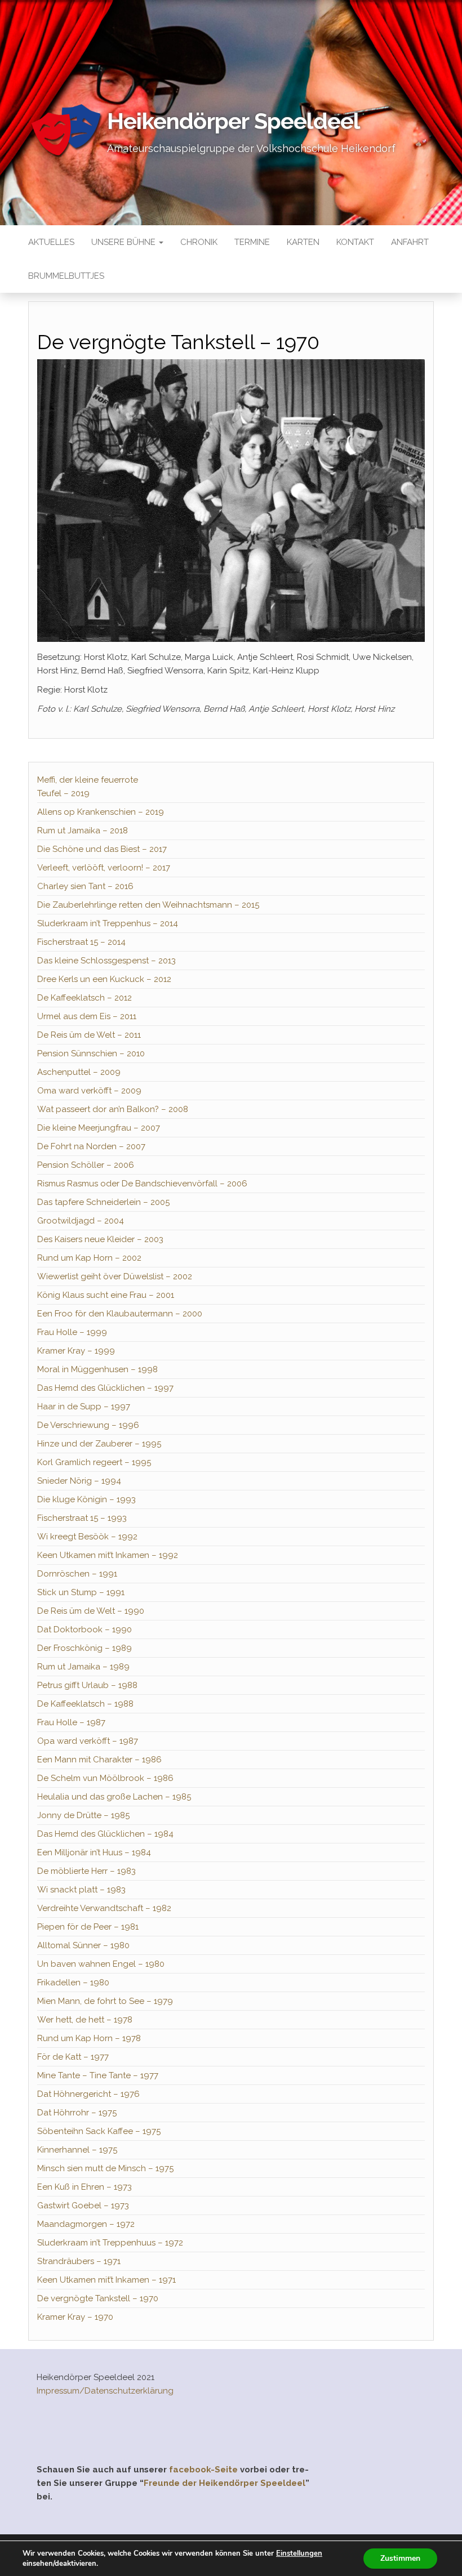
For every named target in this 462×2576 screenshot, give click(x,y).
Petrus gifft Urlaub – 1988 (87, 1685)
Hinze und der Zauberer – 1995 (99, 1444)
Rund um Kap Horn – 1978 (89, 2038)
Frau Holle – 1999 (72, 1332)
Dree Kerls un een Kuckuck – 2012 (104, 979)
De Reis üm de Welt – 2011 (89, 1035)
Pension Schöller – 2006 (86, 1165)
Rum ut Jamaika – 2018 (83, 831)
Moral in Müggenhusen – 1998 (97, 1369)
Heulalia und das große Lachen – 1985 (114, 1797)
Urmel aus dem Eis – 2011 (87, 1016)
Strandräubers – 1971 (79, 2261)
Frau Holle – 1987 (71, 1722)
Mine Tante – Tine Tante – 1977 (98, 2075)
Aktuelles (51, 242)
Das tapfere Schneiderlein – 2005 (103, 1202)
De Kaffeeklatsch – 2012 (85, 998)
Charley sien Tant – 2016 (85, 886)
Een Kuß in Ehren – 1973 (85, 2187)
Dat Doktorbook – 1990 (85, 1629)
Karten (303, 242)
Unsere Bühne (125, 242)
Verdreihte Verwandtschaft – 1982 (104, 1908)
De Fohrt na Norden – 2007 (91, 1146)
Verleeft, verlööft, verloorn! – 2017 (104, 868)
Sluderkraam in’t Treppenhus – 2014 (108, 923)
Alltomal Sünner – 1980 (83, 1945)
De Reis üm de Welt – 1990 (91, 1611)
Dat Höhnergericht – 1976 (88, 2094)
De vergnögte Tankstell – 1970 (98, 2298)
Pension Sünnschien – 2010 (91, 1053)
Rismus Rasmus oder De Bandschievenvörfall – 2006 (142, 1184)
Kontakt (355, 242)
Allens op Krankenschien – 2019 (101, 812)
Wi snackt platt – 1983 (81, 1890)
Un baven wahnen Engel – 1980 (101, 1964)
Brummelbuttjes (66, 276)
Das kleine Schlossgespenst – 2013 (106, 961)
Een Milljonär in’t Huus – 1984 (94, 1852)
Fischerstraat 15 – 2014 (81, 942)
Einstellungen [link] (299, 2553)
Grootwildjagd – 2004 (81, 1221)
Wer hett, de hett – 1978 (85, 2020)
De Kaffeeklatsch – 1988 (85, 1704)
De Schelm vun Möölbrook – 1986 (105, 1778)
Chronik (199, 242)
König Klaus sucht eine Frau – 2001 (106, 1295)
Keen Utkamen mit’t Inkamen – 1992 (108, 1555)
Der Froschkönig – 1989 (85, 1648)
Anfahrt (410, 242)
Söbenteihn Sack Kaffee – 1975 (99, 2131)
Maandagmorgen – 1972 (86, 2224)
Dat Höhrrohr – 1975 (77, 2113)
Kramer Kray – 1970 (75, 2317)
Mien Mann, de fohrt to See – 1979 (105, 2001)
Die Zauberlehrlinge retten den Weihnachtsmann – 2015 (148, 905)
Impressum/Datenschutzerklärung (105, 2391)
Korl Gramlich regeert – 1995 (94, 1462)
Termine (252, 242)
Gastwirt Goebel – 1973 (83, 2206)
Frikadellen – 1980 (73, 1983)
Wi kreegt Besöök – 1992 (87, 1537)
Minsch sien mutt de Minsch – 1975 (105, 2168)
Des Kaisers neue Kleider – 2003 (100, 1239)
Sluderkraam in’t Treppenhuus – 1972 (110, 2243)
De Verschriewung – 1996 (88, 1425)
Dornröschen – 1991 (77, 1574)
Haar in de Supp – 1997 (84, 1407)
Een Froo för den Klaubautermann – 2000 (120, 1314)
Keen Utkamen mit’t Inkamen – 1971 (106, 2280)
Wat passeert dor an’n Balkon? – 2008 (113, 1109)
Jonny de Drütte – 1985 (83, 1815)
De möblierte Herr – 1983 (86, 1871)
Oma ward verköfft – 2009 (89, 1091)
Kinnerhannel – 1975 (77, 2150)
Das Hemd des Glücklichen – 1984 (105, 1834)
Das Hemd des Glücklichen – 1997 (105, 1388)
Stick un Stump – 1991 (81, 1592)
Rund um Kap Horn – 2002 (89, 1258)
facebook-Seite (203, 2470)
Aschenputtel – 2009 (79, 1072)
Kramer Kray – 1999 (76, 1351)
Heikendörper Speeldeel (233, 121)
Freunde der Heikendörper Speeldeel (225, 2483)
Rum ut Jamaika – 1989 (83, 1667)
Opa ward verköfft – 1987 (88, 1741)
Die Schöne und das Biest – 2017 (102, 849)
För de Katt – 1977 (73, 2057)
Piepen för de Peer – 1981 (88, 1927)
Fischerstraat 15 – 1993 (82, 1518)
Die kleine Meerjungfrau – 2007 (99, 1128)
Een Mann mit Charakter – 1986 (99, 1760)
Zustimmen (400, 2558)
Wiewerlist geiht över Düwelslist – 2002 (115, 1276)
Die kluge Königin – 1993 (86, 1499)
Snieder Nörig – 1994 (79, 1481)
